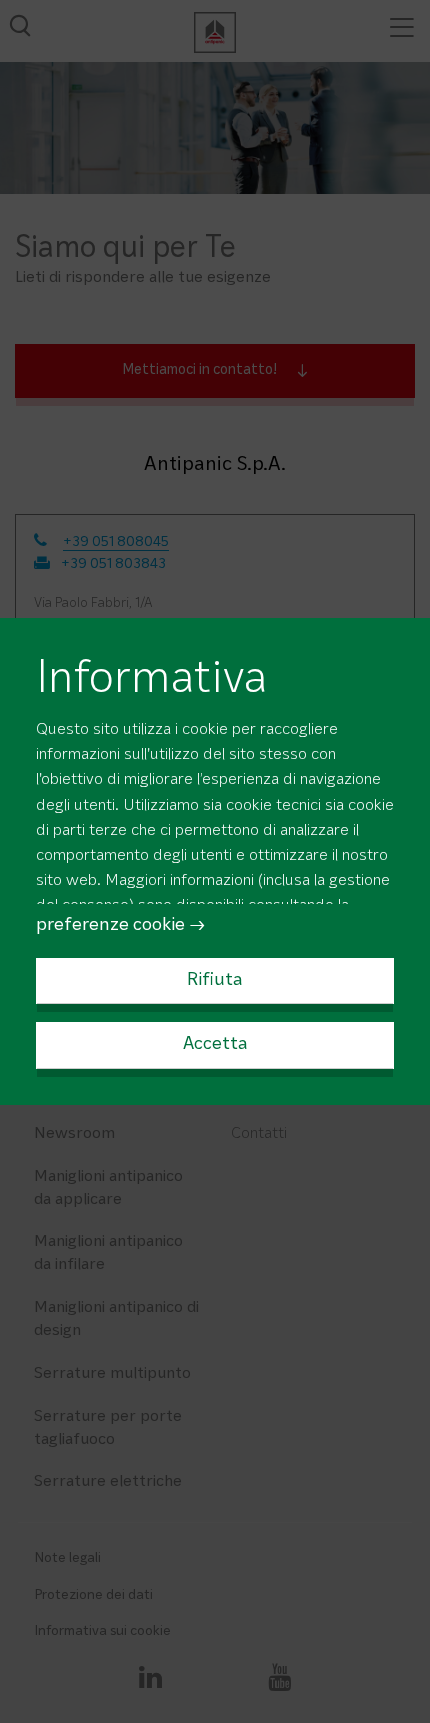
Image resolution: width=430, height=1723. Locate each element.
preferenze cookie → (121, 926)
